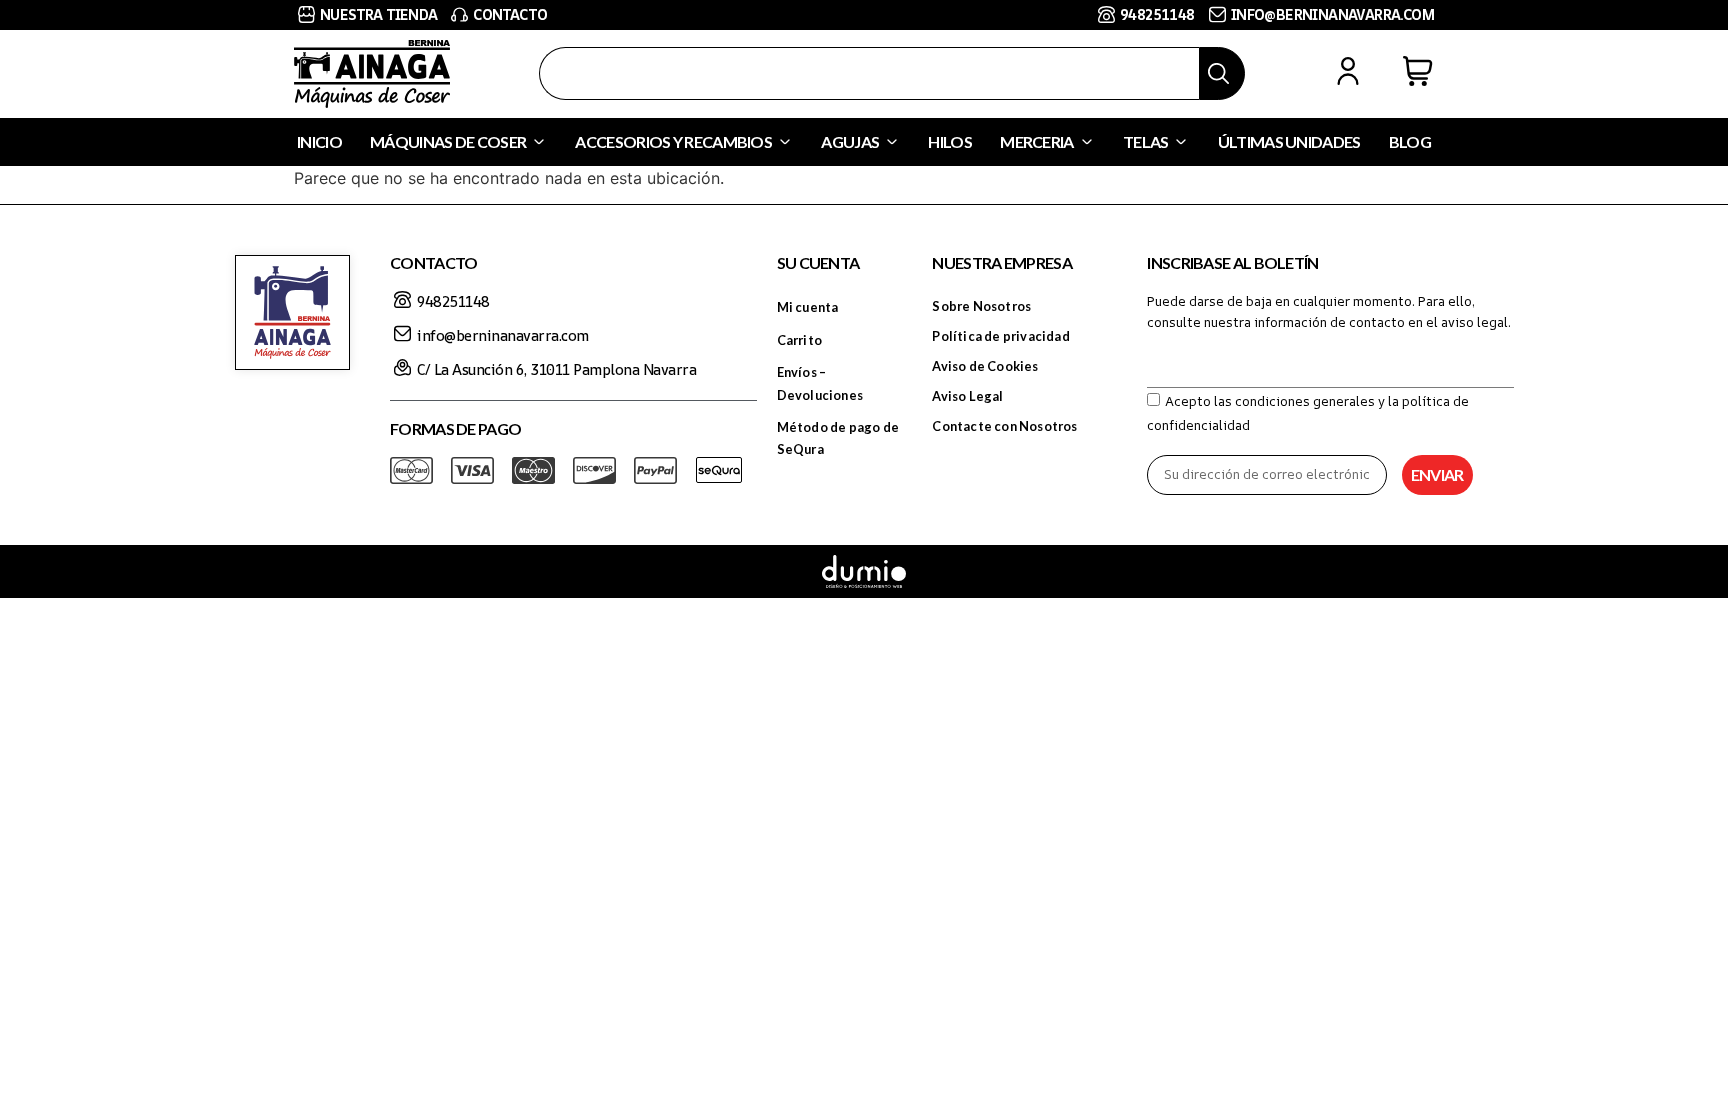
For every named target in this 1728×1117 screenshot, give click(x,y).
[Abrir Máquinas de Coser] (539, 142)
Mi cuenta (808, 307)
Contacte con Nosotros (1004, 426)
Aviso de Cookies (985, 366)
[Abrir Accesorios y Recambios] (785, 142)
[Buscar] (1222, 73)
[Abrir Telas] (1181, 142)
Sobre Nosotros (981, 306)
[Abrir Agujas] (892, 142)
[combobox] (869, 73)
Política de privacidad (1000, 336)
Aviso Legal (967, 396)
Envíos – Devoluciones (820, 383)
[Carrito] (1418, 71)
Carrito (799, 340)
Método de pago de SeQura (838, 438)
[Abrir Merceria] (1087, 142)
